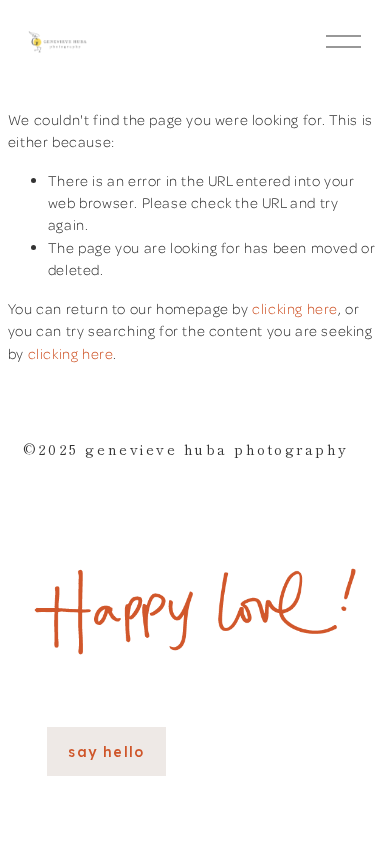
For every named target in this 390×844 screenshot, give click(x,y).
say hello (106, 751)
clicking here (295, 308)
